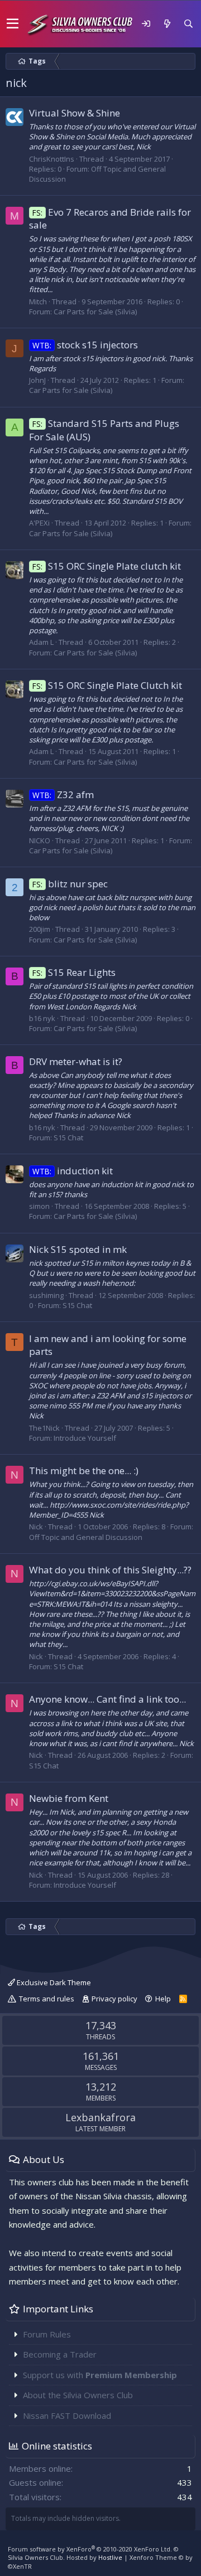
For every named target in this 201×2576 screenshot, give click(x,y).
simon (39, 1206)
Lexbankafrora (100, 2117)
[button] (13, 24)
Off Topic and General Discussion (86, 1537)
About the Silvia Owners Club (78, 2395)
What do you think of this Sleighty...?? (110, 1570)
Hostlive (110, 2557)
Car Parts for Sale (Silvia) (95, 312)
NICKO (40, 840)
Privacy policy (114, 1999)
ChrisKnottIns (52, 159)
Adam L (41, 642)
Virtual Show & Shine (75, 113)
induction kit (73, 1171)
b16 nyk (42, 1018)
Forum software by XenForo (90, 2549)
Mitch (38, 302)
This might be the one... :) (84, 1471)
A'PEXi (39, 523)
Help (163, 1999)
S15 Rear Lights (74, 972)
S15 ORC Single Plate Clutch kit (107, 685)
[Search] (188, 24)
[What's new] (167, 24)
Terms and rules (47, 1999)
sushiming (46, 1295)
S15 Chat (68, 1138)
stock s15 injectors (85, 345)
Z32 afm (63, 794)
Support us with (100, 2375)
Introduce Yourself (85, 1438)
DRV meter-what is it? (76, 1061)
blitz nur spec (70, 884)
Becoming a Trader (60, 2354)
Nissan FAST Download (67, 2415)
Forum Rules (47, 2334)
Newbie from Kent (69, 1798)
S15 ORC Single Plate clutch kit (107, 566)
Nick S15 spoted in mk (78, 1249)
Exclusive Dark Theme (53, 1982)
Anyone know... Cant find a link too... (107, 1699)
